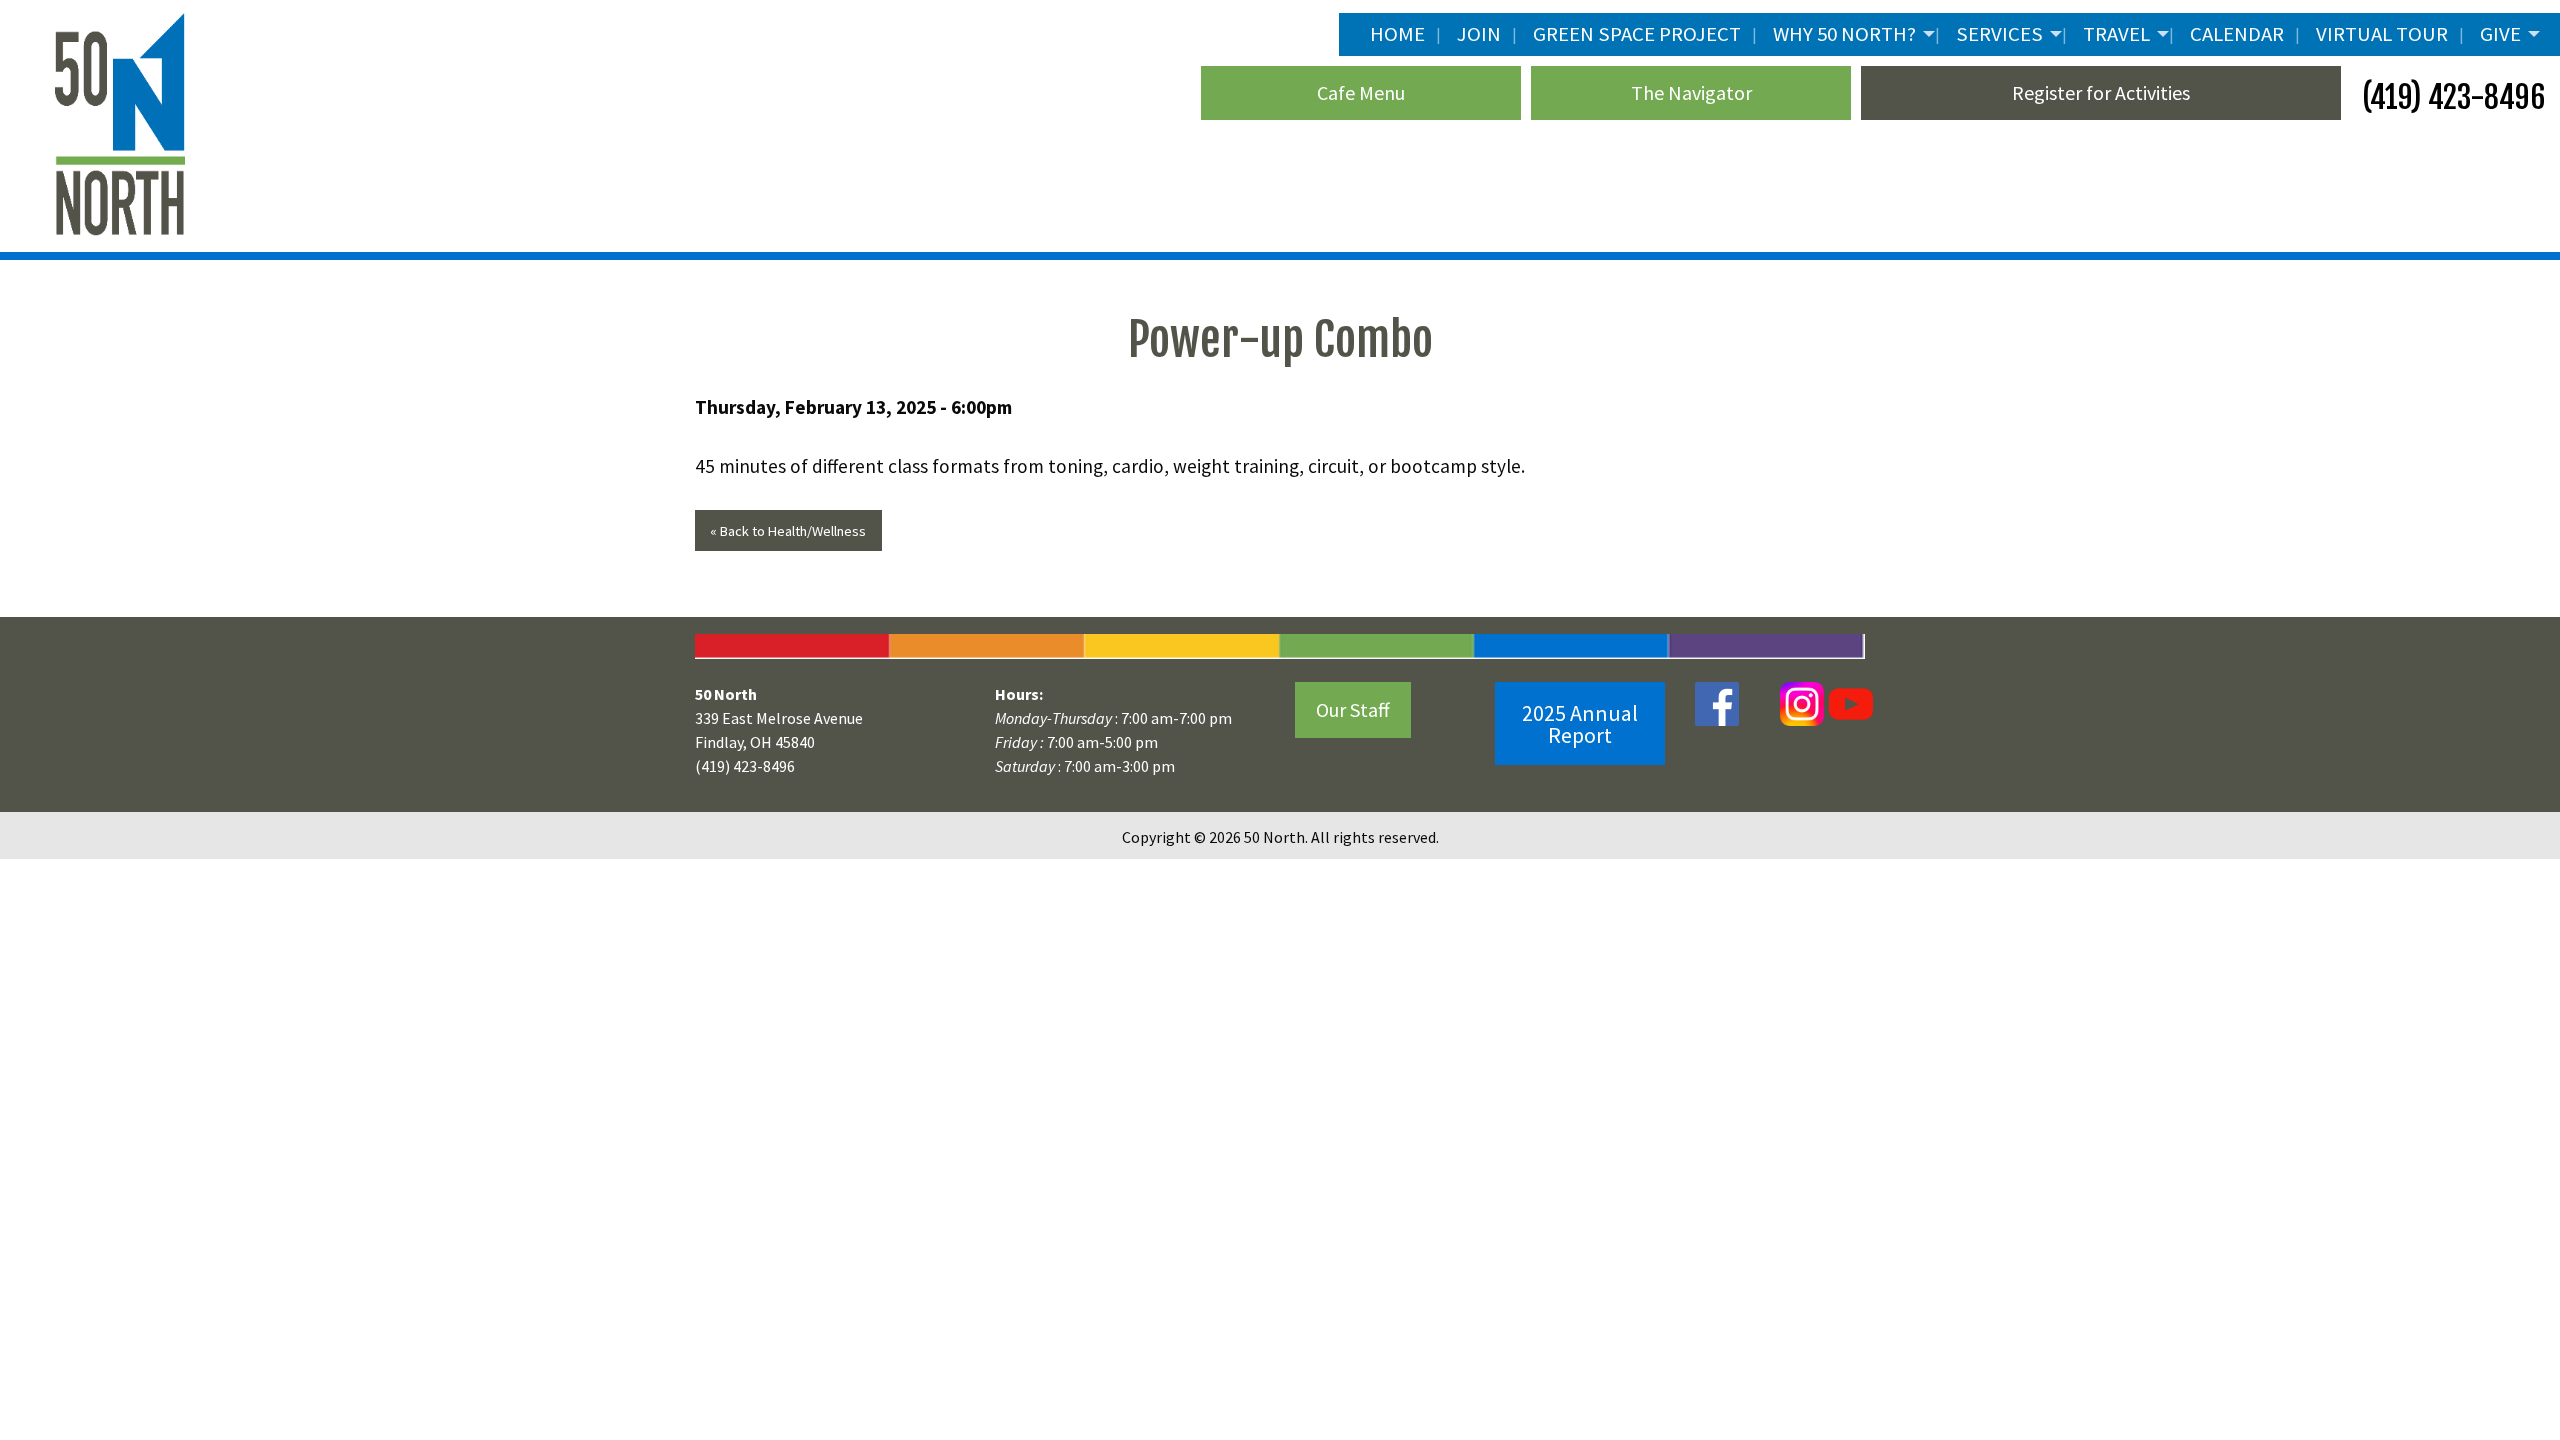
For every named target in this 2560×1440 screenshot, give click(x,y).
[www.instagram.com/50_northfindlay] (1802, 702)
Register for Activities (2101, 92)
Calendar (2237, 34)
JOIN (1479, 34)
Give (2500, 34)
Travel (2116, 34)
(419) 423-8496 (2450, 97)
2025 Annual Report (1580, 724)
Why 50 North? (1844, 34)
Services (1999, 34)
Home (1397, 34)
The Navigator (1691, 92)
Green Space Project (1637, 34)
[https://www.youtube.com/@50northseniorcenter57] (1848, 702)
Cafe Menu (1361, 92)
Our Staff (1353, 709)
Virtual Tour (2382, 34)
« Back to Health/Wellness (788, 531)
